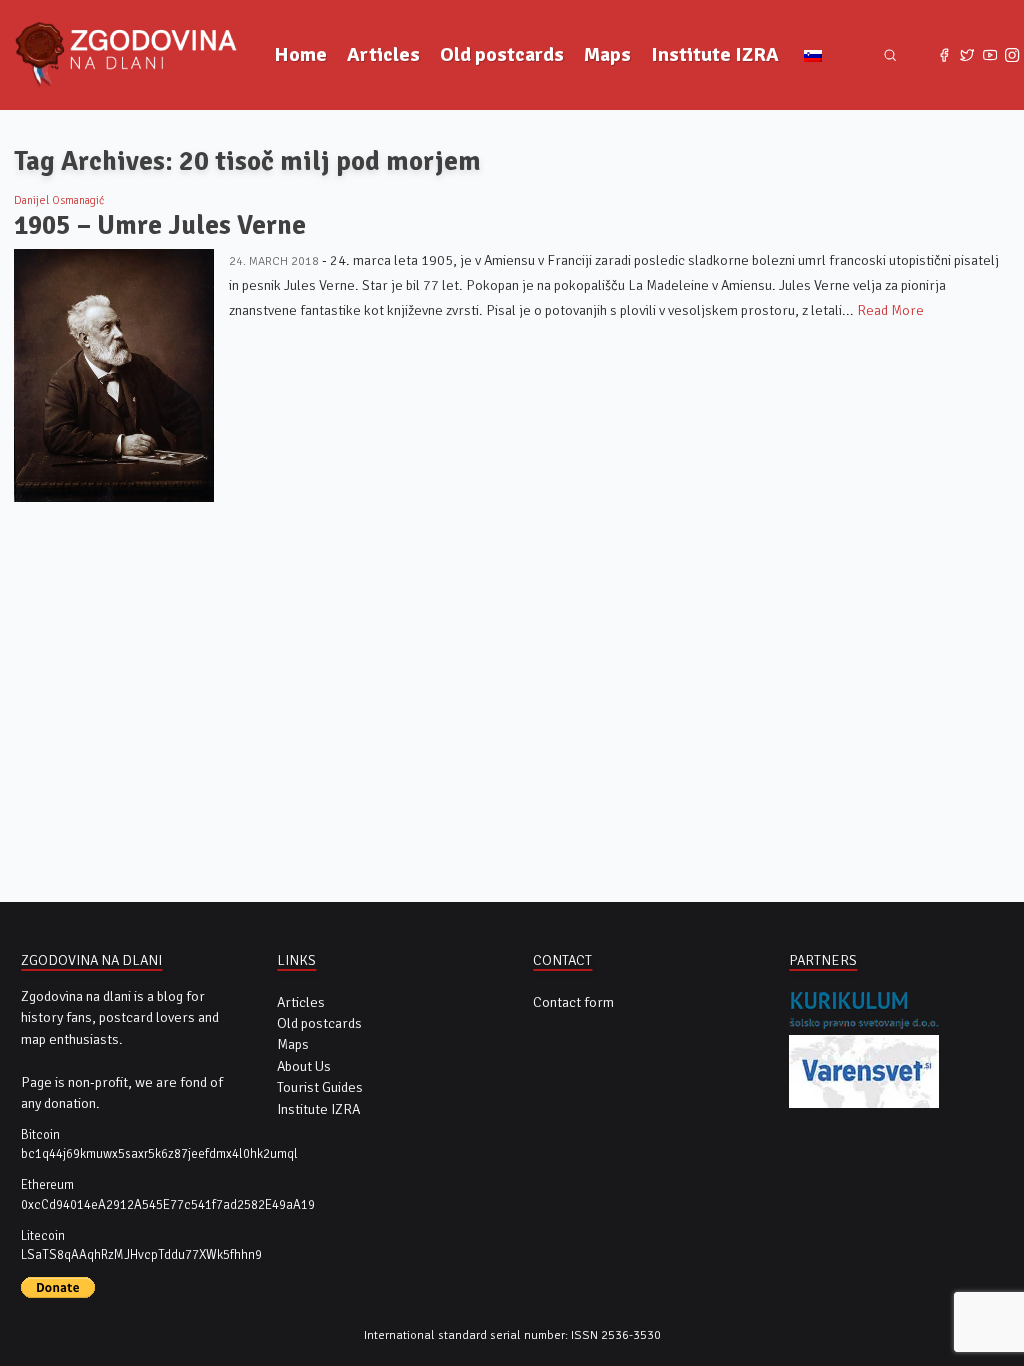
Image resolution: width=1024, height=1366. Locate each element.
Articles (383, 54)
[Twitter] (967, 55)
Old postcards (502, 54)
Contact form (573, 1002)
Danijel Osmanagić (59, 200)
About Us (304, 1066)
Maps (607, 54)
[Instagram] (1012, 55)
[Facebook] (944, 55)
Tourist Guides (320, 1087)
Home (300, 54)
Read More (890, 310)
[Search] (890, 55)
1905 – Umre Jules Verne (160, 225)
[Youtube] (989, 55)
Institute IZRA (715, 54)
